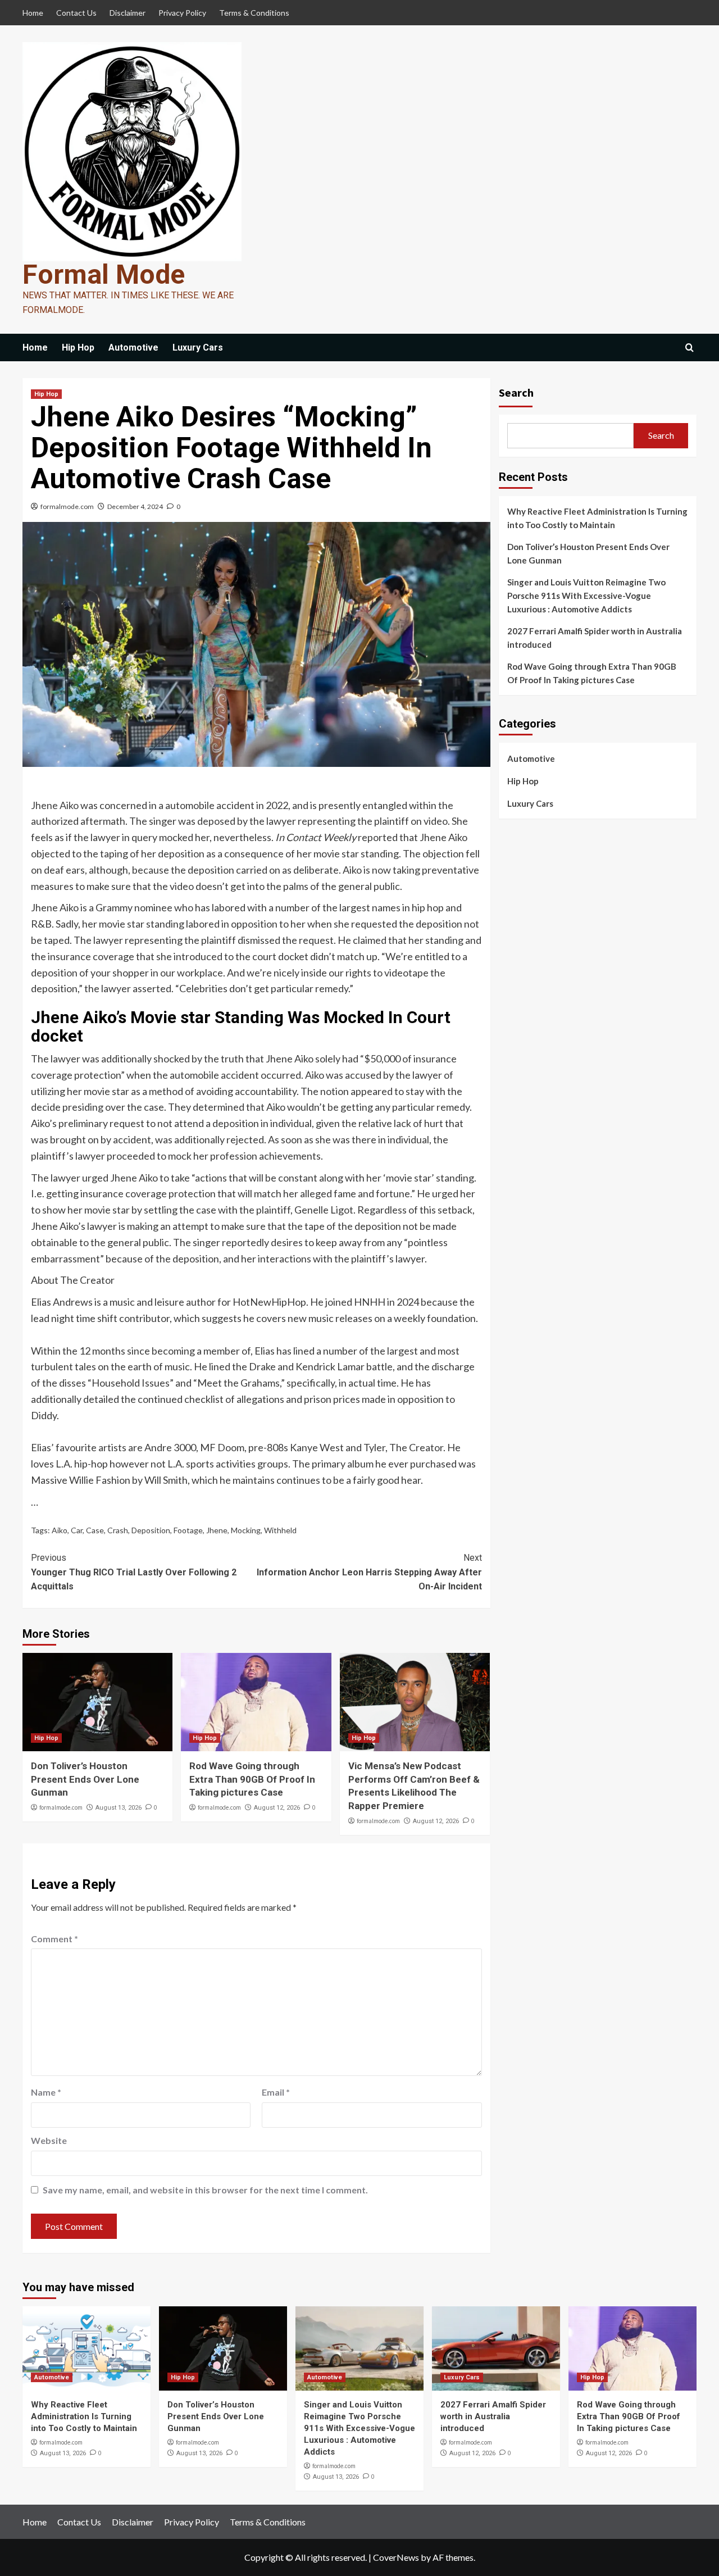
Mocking (246, 1530)
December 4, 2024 (135, 506)
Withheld (280, 1530)
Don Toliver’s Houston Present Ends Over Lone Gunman (85, 1779)
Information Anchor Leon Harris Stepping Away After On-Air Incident (369, 1572)
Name (46, 2092)
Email (276, 2092)
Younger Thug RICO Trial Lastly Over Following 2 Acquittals (134, 1572)
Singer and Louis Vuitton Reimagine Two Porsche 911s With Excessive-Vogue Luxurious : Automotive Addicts (586, 596)
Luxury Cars (198, 347)
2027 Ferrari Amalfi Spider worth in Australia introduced (595, 638)
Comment (54, 1939)
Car (77, 1530)
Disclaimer (128, 13)
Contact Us (76, 13)
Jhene (217, 1530)
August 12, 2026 (277, 1808)
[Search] (690, 348)
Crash (118, 1530)
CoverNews (396, 2557)
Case (95, 1530)
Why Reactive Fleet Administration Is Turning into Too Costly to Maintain (597, 518)
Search (516, 392)
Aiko (60, 1530)
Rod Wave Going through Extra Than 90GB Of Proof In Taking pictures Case (252, 1779)
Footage (188, 1530)
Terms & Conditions (254, 13)
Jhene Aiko (55, 805)
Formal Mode (104, 274)
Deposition (151, 1530)
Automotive (133, 347)
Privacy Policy (182, 13)
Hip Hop (78, 347)
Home (33, 13)
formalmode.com (67, 506)
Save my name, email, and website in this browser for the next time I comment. (205, 2190)
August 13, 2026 (119, 1808)
